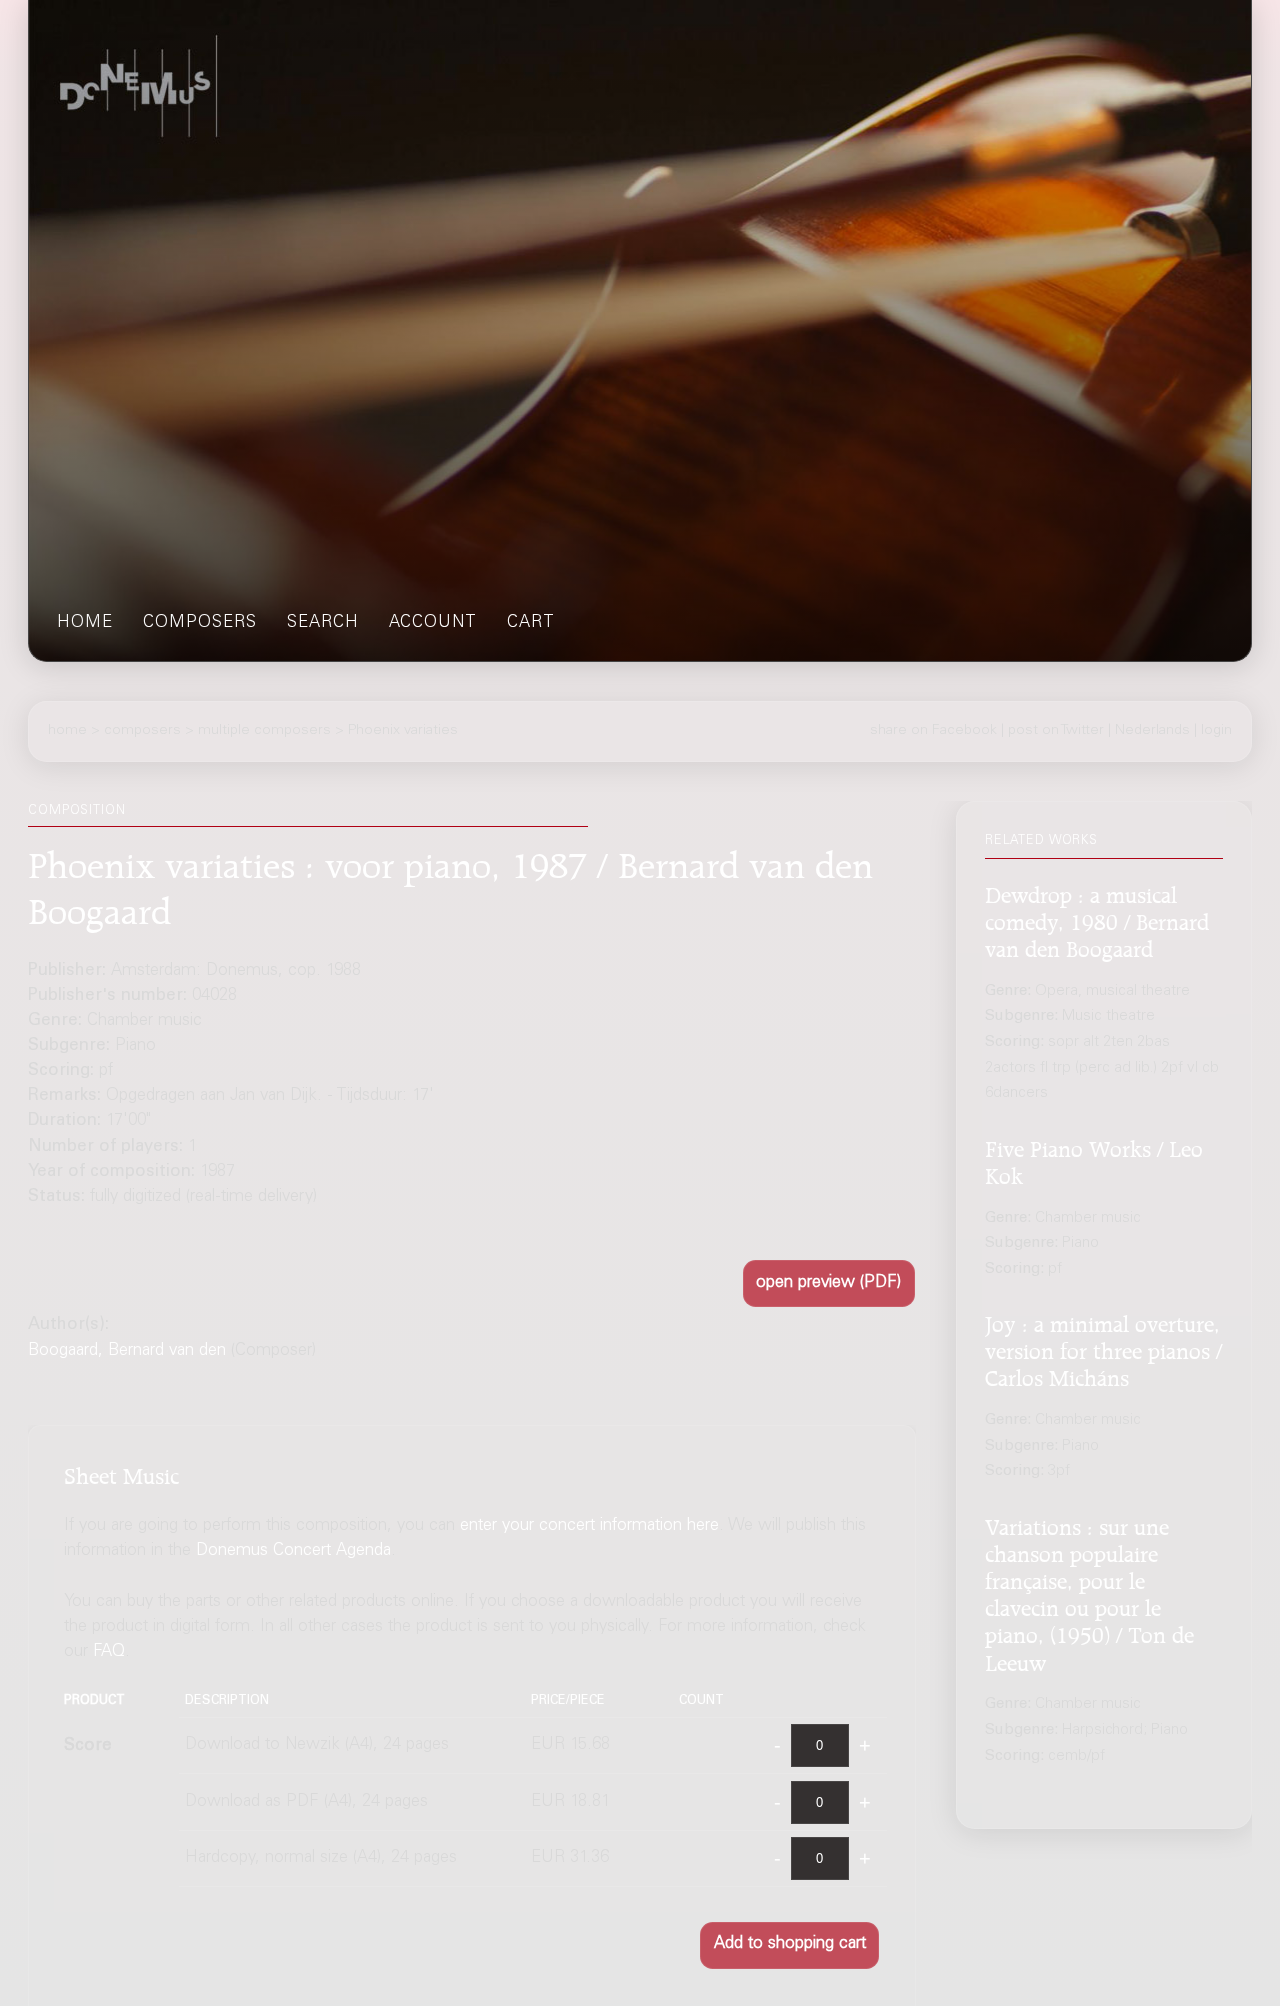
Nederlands (1152, 731)
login (1216, 731)
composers (200, 623)
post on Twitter (1056, 731)
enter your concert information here (589, 1526)
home (85, 623)
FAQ (109, 1653)
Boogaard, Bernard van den (127, 1351)
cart (531, 623)
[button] (829, 1283)
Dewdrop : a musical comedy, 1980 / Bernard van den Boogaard (1097, 919)
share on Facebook (933, 731)
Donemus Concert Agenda (293, 1551)
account (433, 623)
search (323, 623)
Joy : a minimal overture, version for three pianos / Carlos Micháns (1103, 1349)
